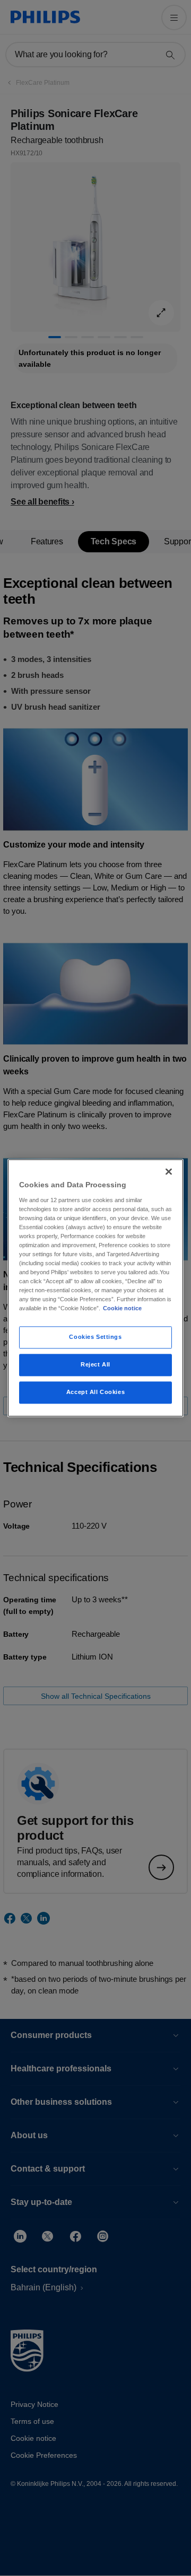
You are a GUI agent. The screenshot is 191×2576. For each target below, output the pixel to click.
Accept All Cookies (95, 1392)
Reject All (95, 1365)
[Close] (169, 1171)
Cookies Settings (95, 1337)
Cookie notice (122, 1309)
